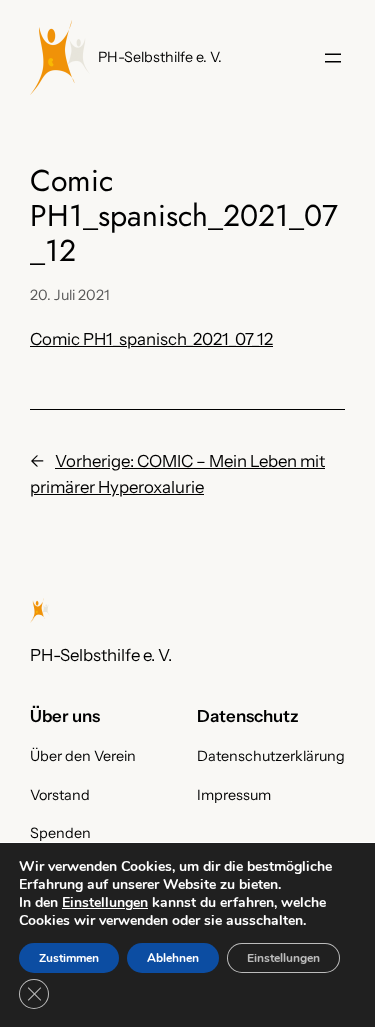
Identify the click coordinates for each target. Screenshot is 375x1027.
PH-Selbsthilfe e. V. (160, 57)
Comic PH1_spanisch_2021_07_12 (151, 339)
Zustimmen (69, 958)
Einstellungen (105, 903)
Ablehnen (173, 958)
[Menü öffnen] (333, 58)
